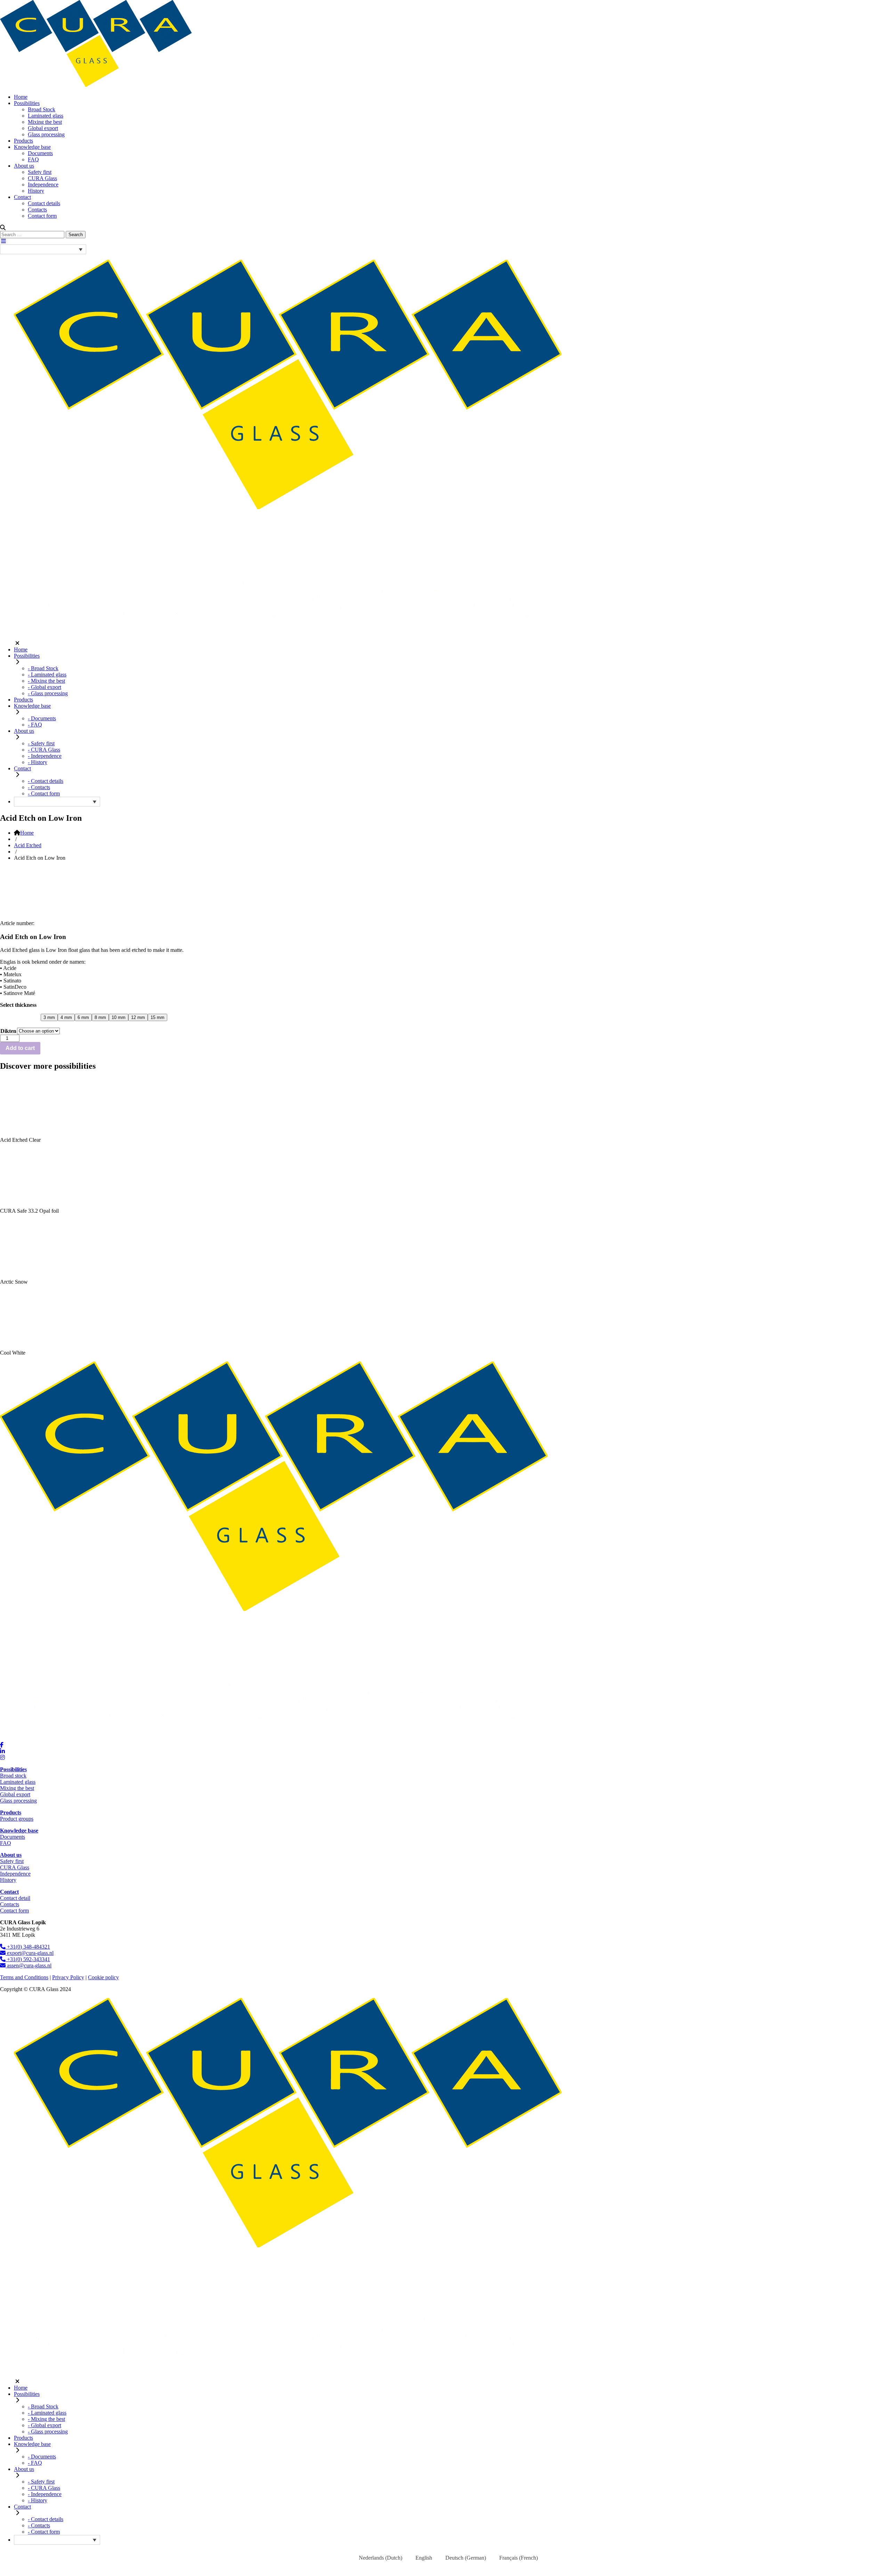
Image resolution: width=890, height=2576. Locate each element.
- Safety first (41, 743)
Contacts (37, 210)
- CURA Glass (44, 750)
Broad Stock (42, 109)
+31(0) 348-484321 (28, 1947)
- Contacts (39, 787)
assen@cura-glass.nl (29, 1965)
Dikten (8, 1031)
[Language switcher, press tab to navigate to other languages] (43, 249)
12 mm (138, 1017)
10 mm (119, 1017)
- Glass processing (48, 693)
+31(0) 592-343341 (28, 1959)
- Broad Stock (43, 668)
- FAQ (35, 725)
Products (23, 141)
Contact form (42, 216)
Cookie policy (103, 1977)
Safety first (40, 172)
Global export (43, 128)
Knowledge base (32, 147)
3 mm (49, 1017)
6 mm (83, 1017)
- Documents (42, 718)
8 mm (100, 1017)
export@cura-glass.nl (30, 1953)
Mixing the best (45, 122)
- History (38, 762)
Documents (40, 153)
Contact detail (15, 1898)
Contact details (44, 203)
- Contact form (44, 793)
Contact (22, 197)
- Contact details (46, 781)
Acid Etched (28, 845)
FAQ (33, 159)
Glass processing (46, 134)
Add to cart (20, 1048)
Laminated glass (46, 116)
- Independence (45, 756)
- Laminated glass (47, 675)
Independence (43, 184)
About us (24, 166)
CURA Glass (42, 178)
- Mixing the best (46, 681)
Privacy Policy (68, 1977)
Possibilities (27, 103)
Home (21, 97)
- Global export (44, 687)
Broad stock (13, 1776)
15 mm (157, 1017)
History (36, 191)
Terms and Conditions (24, 1977)
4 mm (66, 1017)
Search (76, 235)
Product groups (17, 1819)
